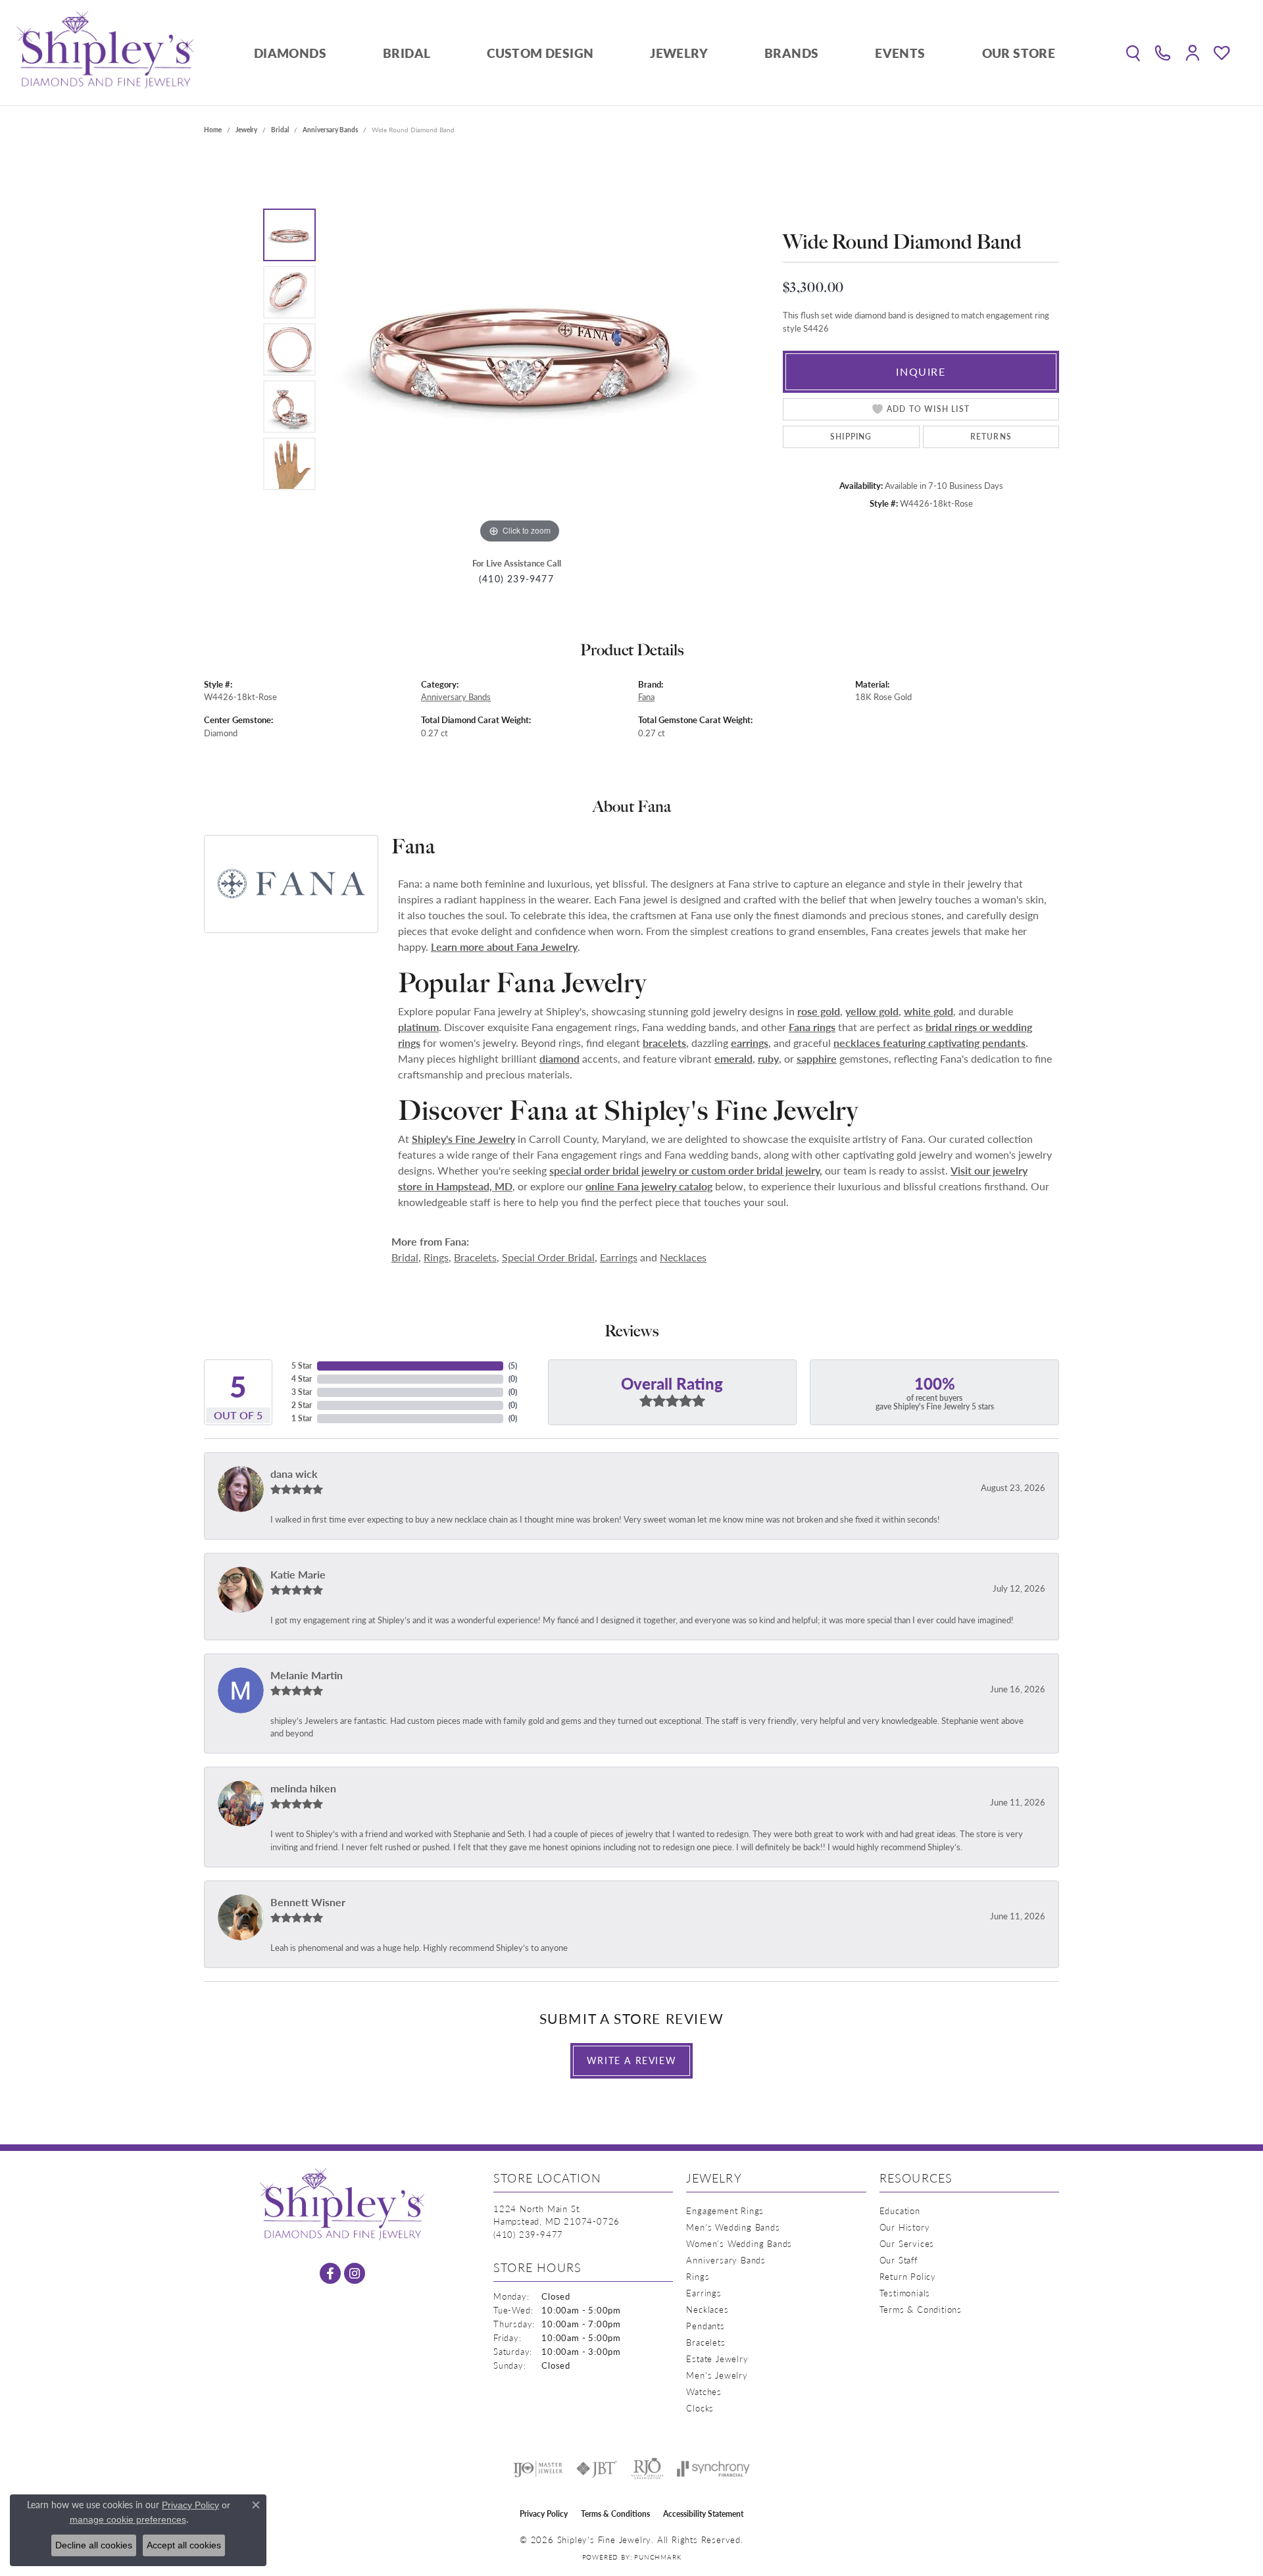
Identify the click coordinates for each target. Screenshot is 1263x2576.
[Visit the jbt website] (597, 2469)
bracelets (664, 1043)
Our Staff (899, 2260)
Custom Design (540, 53)
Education (900, 2210)
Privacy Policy (544, 2514)
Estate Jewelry (717, 2359)
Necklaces (683, 1257)
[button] (1133, 53)
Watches (704, 2391)
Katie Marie (298, 1574)
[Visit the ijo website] (538, 2469)
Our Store (1019, 53)
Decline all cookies (94, 2545)
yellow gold (872, 1011)
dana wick (294, 1474)
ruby (768, 1058)
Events (900, 53)
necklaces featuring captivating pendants (929, 1043)
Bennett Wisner (308, 1902)
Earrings (619, 1257)
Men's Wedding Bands (733, 2227)
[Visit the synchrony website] (713, 2469)
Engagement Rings (725, 2210)
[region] (520, 349)
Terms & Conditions (921, 2309)
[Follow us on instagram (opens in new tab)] (355, 2273)
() (513, 1366)
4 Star (302, 1379)
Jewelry (679, 53)
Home (213, 130)
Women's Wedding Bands (739, 2243)
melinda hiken (303, 1788)
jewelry (246, 130)
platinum (418, 1027)
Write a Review (631, 2060)
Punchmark (657, 2557)
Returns (991, 437)
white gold (929, 1011)
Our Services (907, 2243)
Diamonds (290, 53)
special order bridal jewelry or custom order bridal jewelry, (686, 1170)
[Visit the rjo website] (647, 2469)
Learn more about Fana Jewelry (504, 947)
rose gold (819, 1011)
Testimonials (905, 2293)
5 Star (302, 1366)
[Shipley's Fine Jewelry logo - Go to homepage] (105, 53)
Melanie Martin (307, 1675)
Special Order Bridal (548, 1257)
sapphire (817, 1058)
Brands (791, 53)
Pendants (705, 2326)
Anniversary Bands (330, 130)
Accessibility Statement (703, 2514)
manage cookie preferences (128, 2519)
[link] (1163, 53)
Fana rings (812, 1027)
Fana (646, 697)
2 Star (302, 1405)
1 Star (302, 1418)
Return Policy (908, 2276)
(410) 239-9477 (516, 579)
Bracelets (475, 1257)
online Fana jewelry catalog (649, 1186)
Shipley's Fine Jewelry (463, 1139)
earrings (750, 1043)
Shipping (851, 437)
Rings (436, 1257)
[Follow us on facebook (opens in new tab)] (330, 2273)
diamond (559, 1058)
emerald (733, 1058)
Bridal (407, 53)
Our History (905, 2227)
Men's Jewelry (717, 2375)
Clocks (700, 2408)
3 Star (302, 1392)
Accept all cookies (184, 2545)
